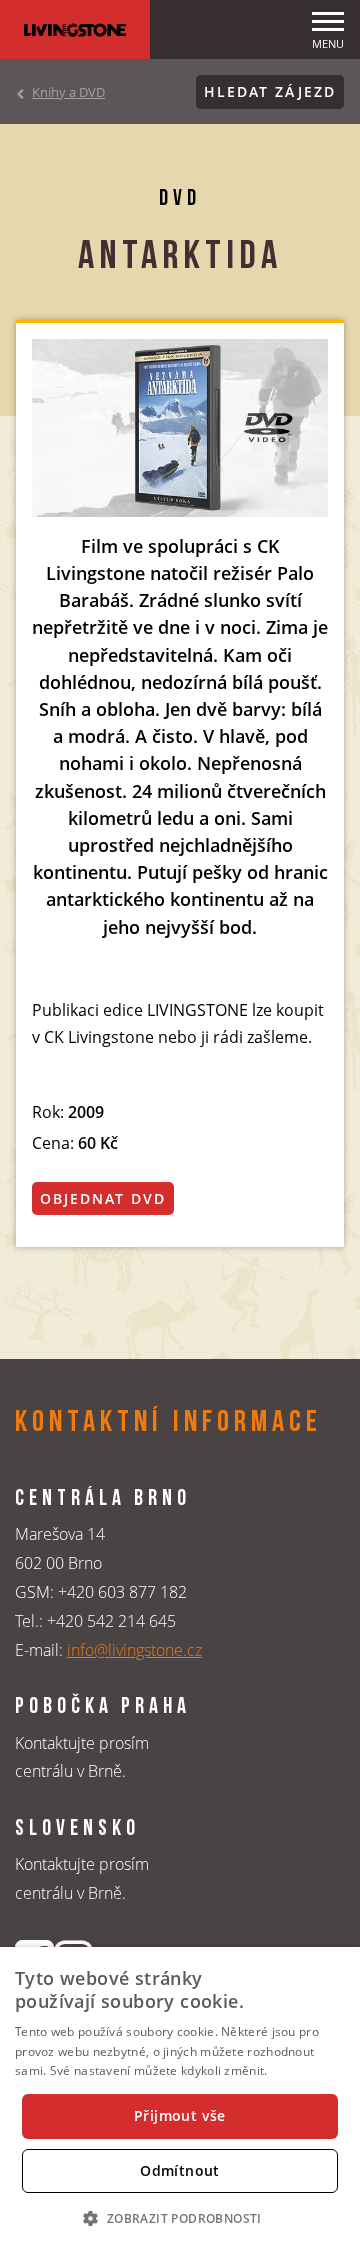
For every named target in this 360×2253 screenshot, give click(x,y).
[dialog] (180, 2100)
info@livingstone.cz (134, 1650)
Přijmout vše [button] (180, 2115)
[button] (179, 2218)
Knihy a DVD (68, 92)
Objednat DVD (103, 1198)
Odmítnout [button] (180, 2170)
